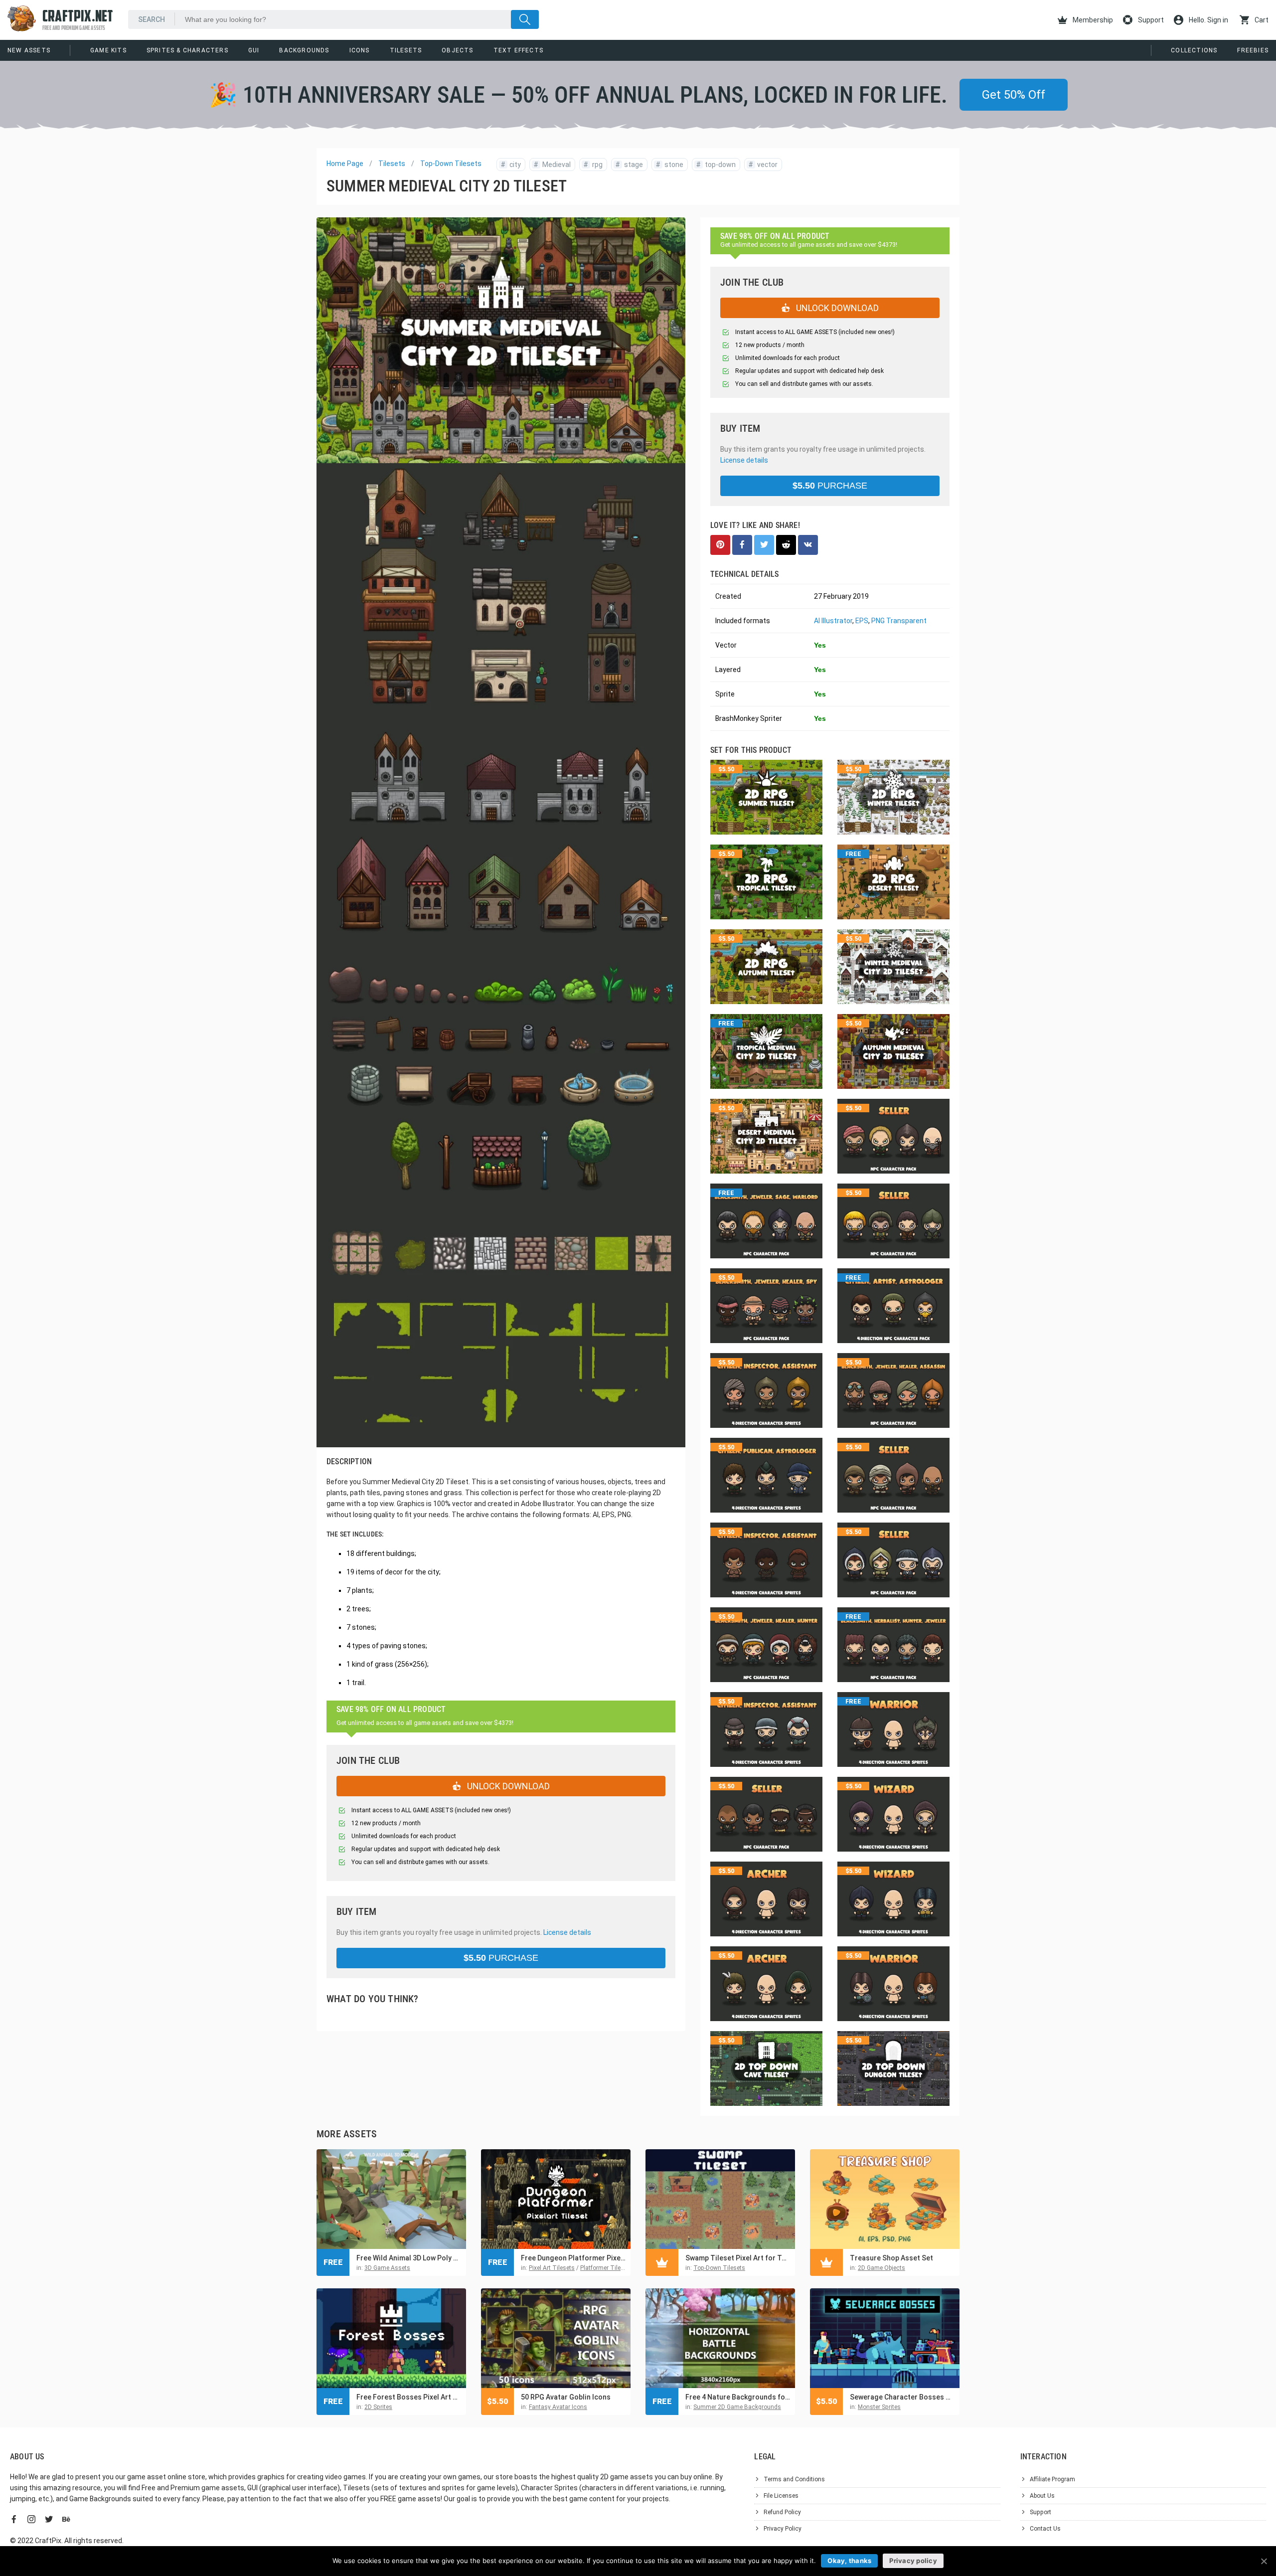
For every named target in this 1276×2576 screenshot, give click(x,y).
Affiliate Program (1052, 2479)
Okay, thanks (849, 2561)
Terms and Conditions (794, 2479)
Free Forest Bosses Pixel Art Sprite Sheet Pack (409, 2397)
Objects (457, 50)
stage (629, 165)
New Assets (29, 50)
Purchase (501, 1958)
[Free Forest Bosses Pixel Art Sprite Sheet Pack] (391, 2338)
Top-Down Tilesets (451, 164)
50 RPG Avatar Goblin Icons (566, 2397)
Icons (360, 50)
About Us (1042, 2496)
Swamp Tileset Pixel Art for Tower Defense (738, 2258)
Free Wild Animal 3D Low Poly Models (409, 2258)
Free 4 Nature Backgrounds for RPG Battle (738, 2397)
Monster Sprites (879, 2407)
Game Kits (108, 50)
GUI (254, 50)
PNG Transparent (899, 621)
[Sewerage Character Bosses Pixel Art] (885, 2338)
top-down (716, 165)
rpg (593, 165)
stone (670, 165)
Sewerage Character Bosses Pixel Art (902, 2397)
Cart (1261, 20)
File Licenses (781, 2496)
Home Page (345, 164)
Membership (1092, 20)
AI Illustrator (833, 621)
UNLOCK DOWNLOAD (507, 1786)
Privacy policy (913, 2561)
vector (763, 165)
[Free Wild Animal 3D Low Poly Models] (391, 2199)
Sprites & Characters (187, 50)
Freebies (1253, 50)
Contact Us (1045, 2529)
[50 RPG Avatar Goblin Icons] (556, 2338)
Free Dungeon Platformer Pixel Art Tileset (573, 2258)
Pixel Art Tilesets (552, 2268)
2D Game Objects (881, 2268)
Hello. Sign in (1208, 20)
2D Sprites (378, 2407)
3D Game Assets (387, 2268)
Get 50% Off (1014, 95)
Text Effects (518, 50)
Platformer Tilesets (606, 2268)
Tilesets (406, 50)
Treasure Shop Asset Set (891, 2258)
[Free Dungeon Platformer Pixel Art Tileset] (556, 2199)
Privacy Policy (783, 2529)
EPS (862, 621)
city (511, 165)
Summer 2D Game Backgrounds (737, 2407)
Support (1150, 20)
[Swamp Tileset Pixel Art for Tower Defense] (720, 2199)
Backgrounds (304, 50)
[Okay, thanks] (1264, 2561)
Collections (1194, 50)
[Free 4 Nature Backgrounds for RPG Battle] (720, 2338)
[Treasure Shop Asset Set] (885, 2199)
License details (567, 1932)
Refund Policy (782, 2512)
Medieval (552, 165)
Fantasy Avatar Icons (558, 2407)
